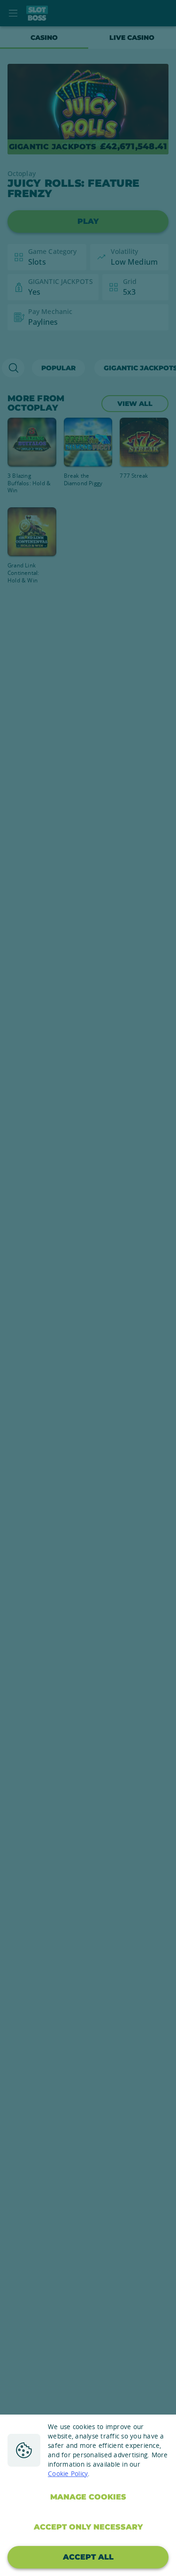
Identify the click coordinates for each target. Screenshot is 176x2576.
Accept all (88, 2557)
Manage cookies (88, 2497)
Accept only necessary (88, 2527)
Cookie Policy (68, 2474)
